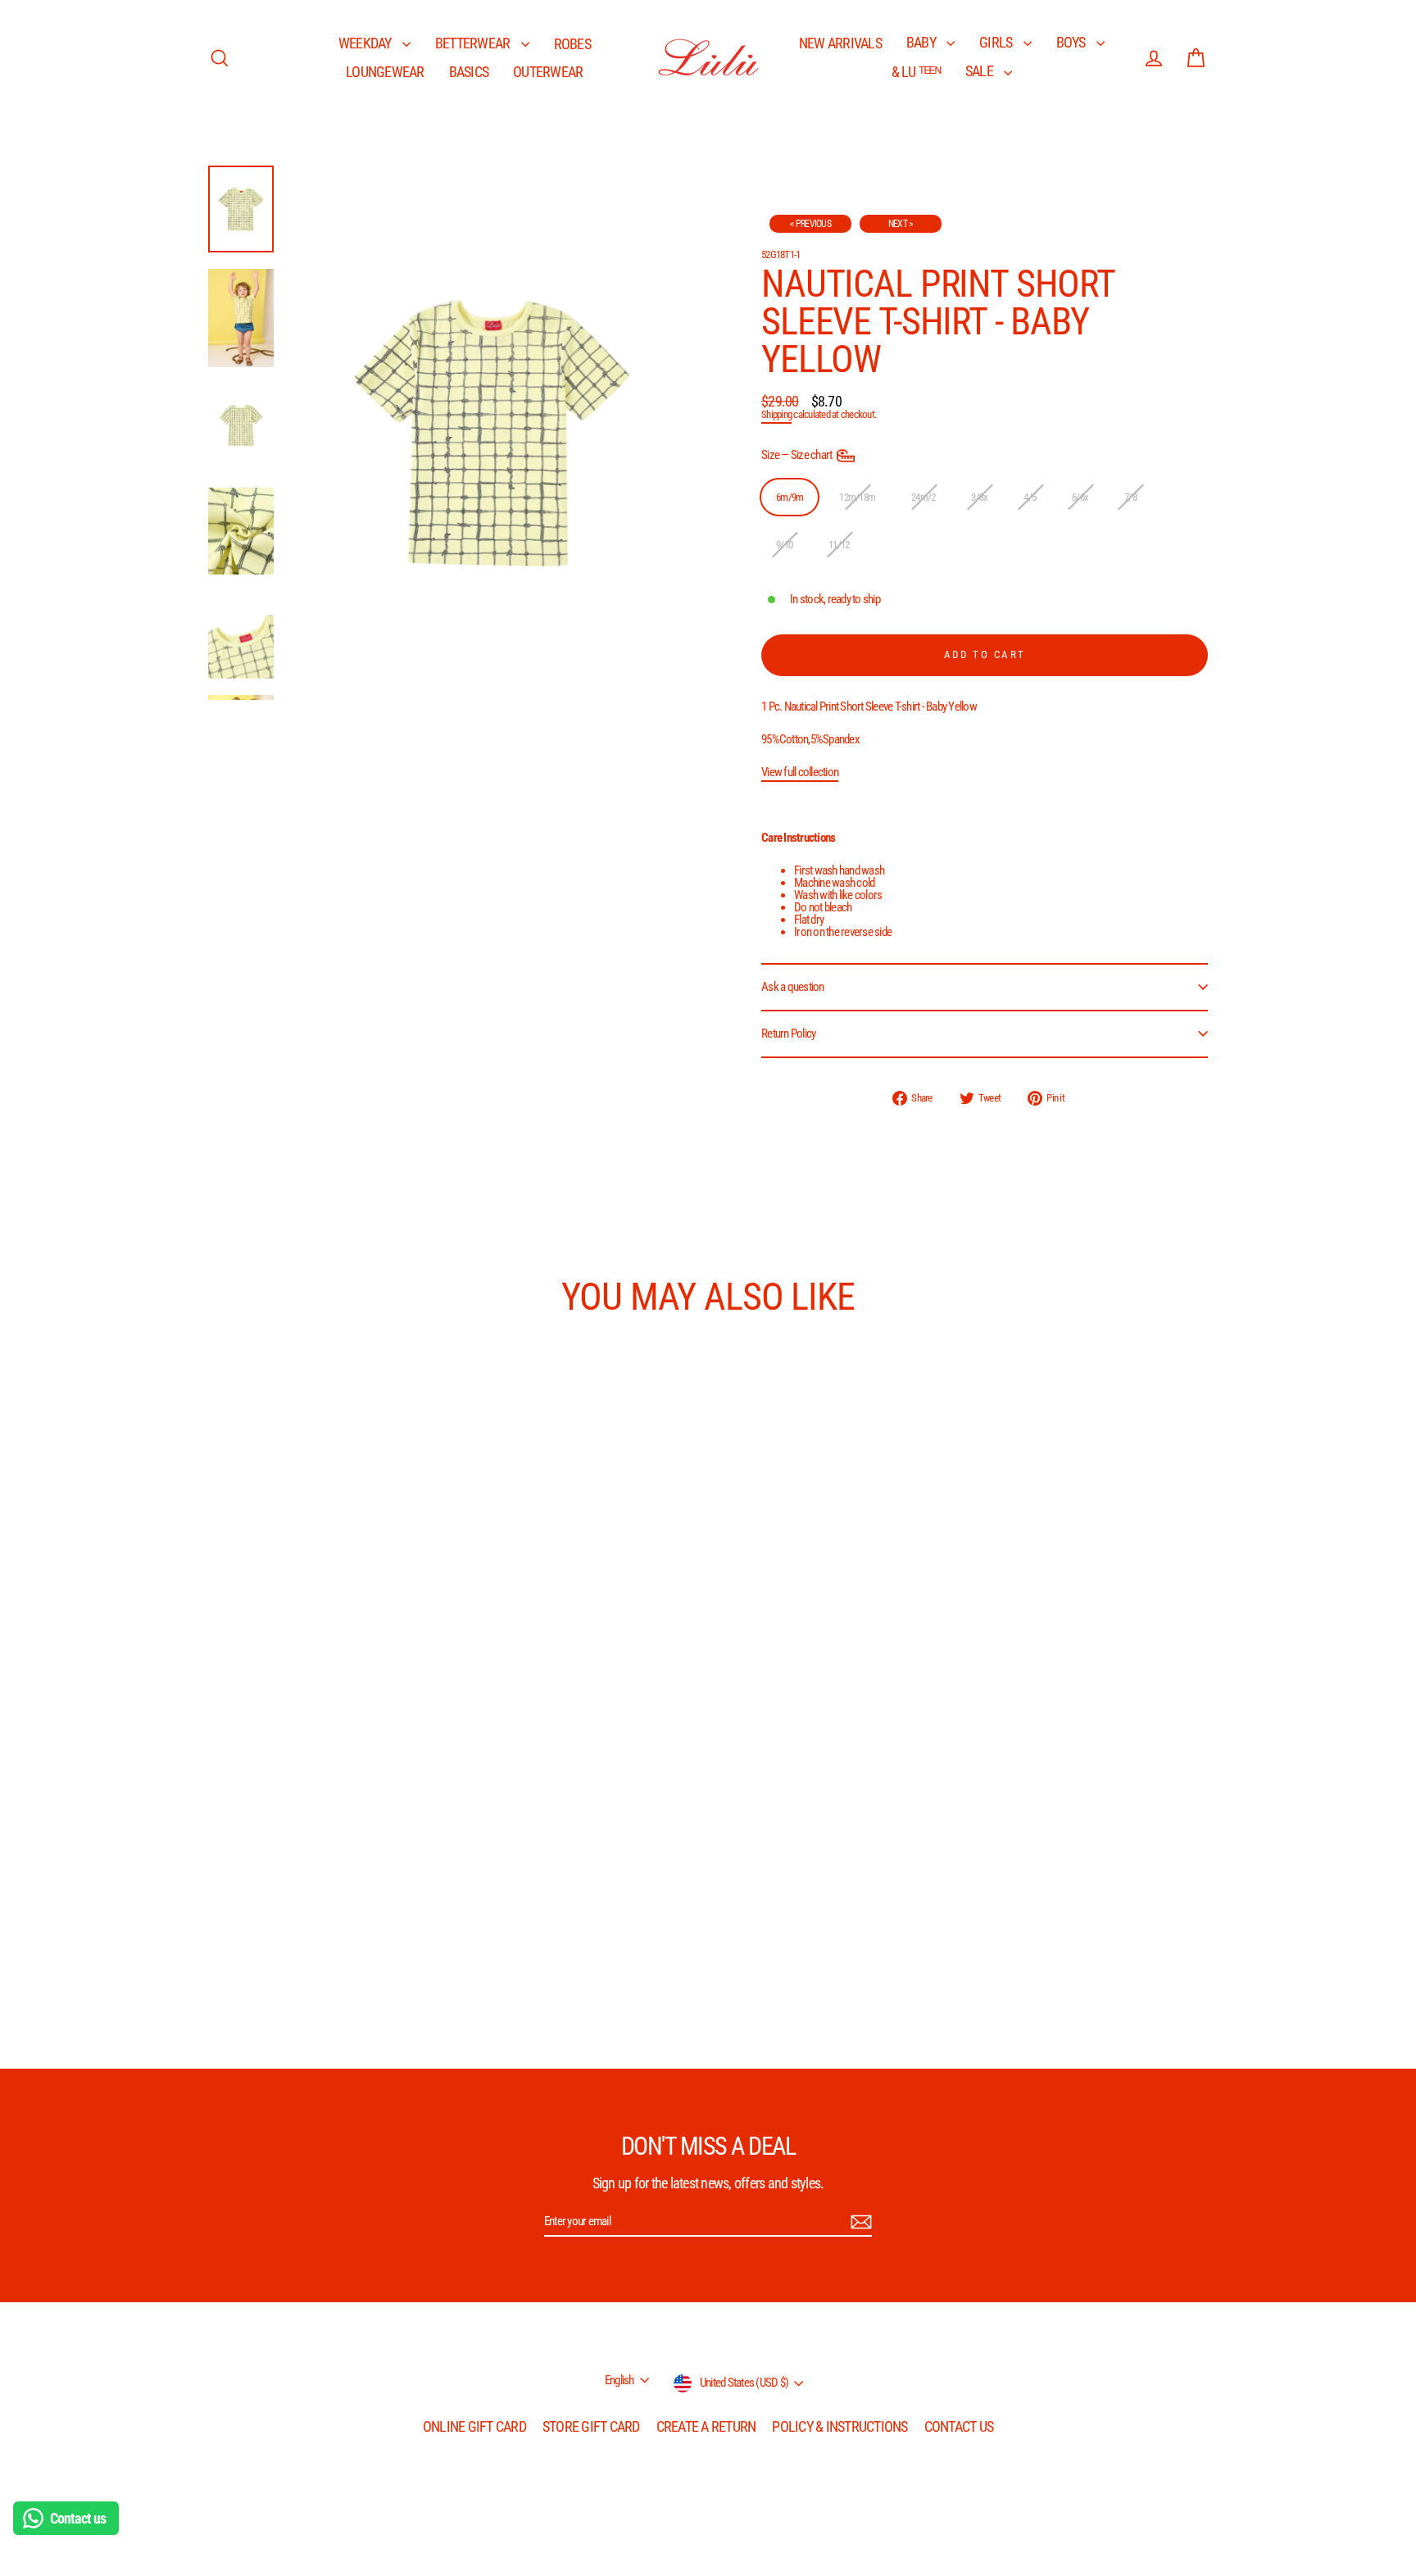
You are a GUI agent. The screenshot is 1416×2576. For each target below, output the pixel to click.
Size (798, 455)
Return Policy (788, 1034)
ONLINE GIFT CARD (474, 2426)
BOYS (1072, 42)
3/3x (979, 497)
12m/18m (857, 497)
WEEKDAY (366, 43)
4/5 (1030, 497)
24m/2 (923, 497)
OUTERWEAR (548, 72)
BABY (922, 42)
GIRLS (997, 42)
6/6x (1080, 497)
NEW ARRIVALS (840, 43)
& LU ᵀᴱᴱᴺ (916, 72)
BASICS (469, 72)
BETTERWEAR (474, 43)
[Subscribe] (859, 2222)
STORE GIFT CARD (591, 2426)
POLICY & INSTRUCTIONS (840, 2426)
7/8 (1130, 497)
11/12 (839, 545)
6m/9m (790, 497)
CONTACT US (959, 2426)
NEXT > (901, 224)
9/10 (784, 545)
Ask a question (793, 987)
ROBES (572, 44)
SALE (980, 71)
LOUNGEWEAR (385, 72)
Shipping (776, 414)
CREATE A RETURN (706, 2426)
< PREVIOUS (810, 224)
